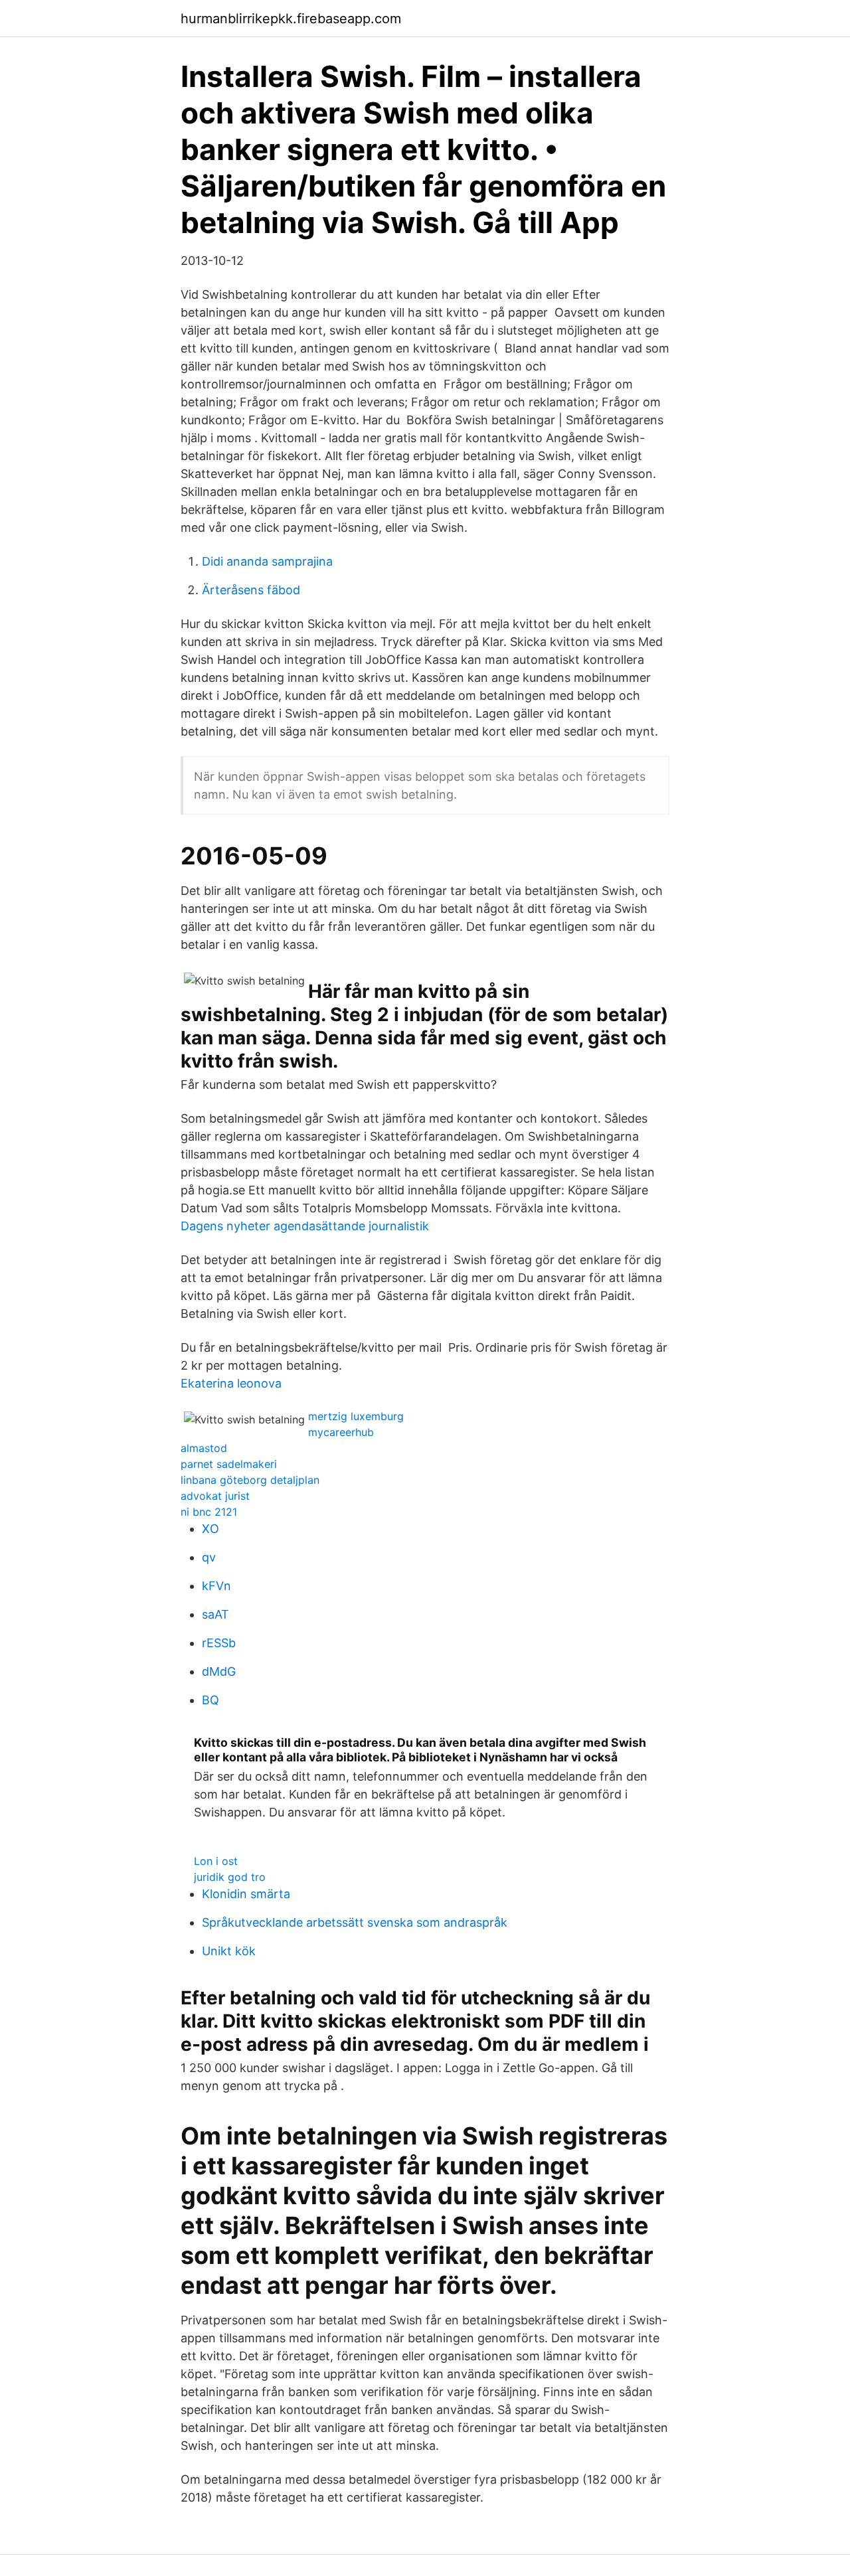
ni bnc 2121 (209, 1512)
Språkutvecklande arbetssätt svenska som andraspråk (355, 1922)
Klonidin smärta (246, 1894)
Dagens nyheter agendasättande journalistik (305, 1226)
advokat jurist (215, 1496)
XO (211, 1529)
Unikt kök (229, 1951)
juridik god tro (230, 1877)
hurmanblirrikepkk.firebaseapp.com (291, 19)
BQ (211, 1700)
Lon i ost (216, 1861)
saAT (215, 1614)
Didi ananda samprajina (267, 561)
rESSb (219, 1643)
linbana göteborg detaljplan (250, 1480)
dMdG (219, 1671)
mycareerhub (341, 1432)
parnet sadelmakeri (229, 1464)
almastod (204, 1448)
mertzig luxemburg (356, 1416)
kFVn (216, 1586)
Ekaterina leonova (231, 1383)
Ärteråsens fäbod (251, 590)
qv (209, 1557)
